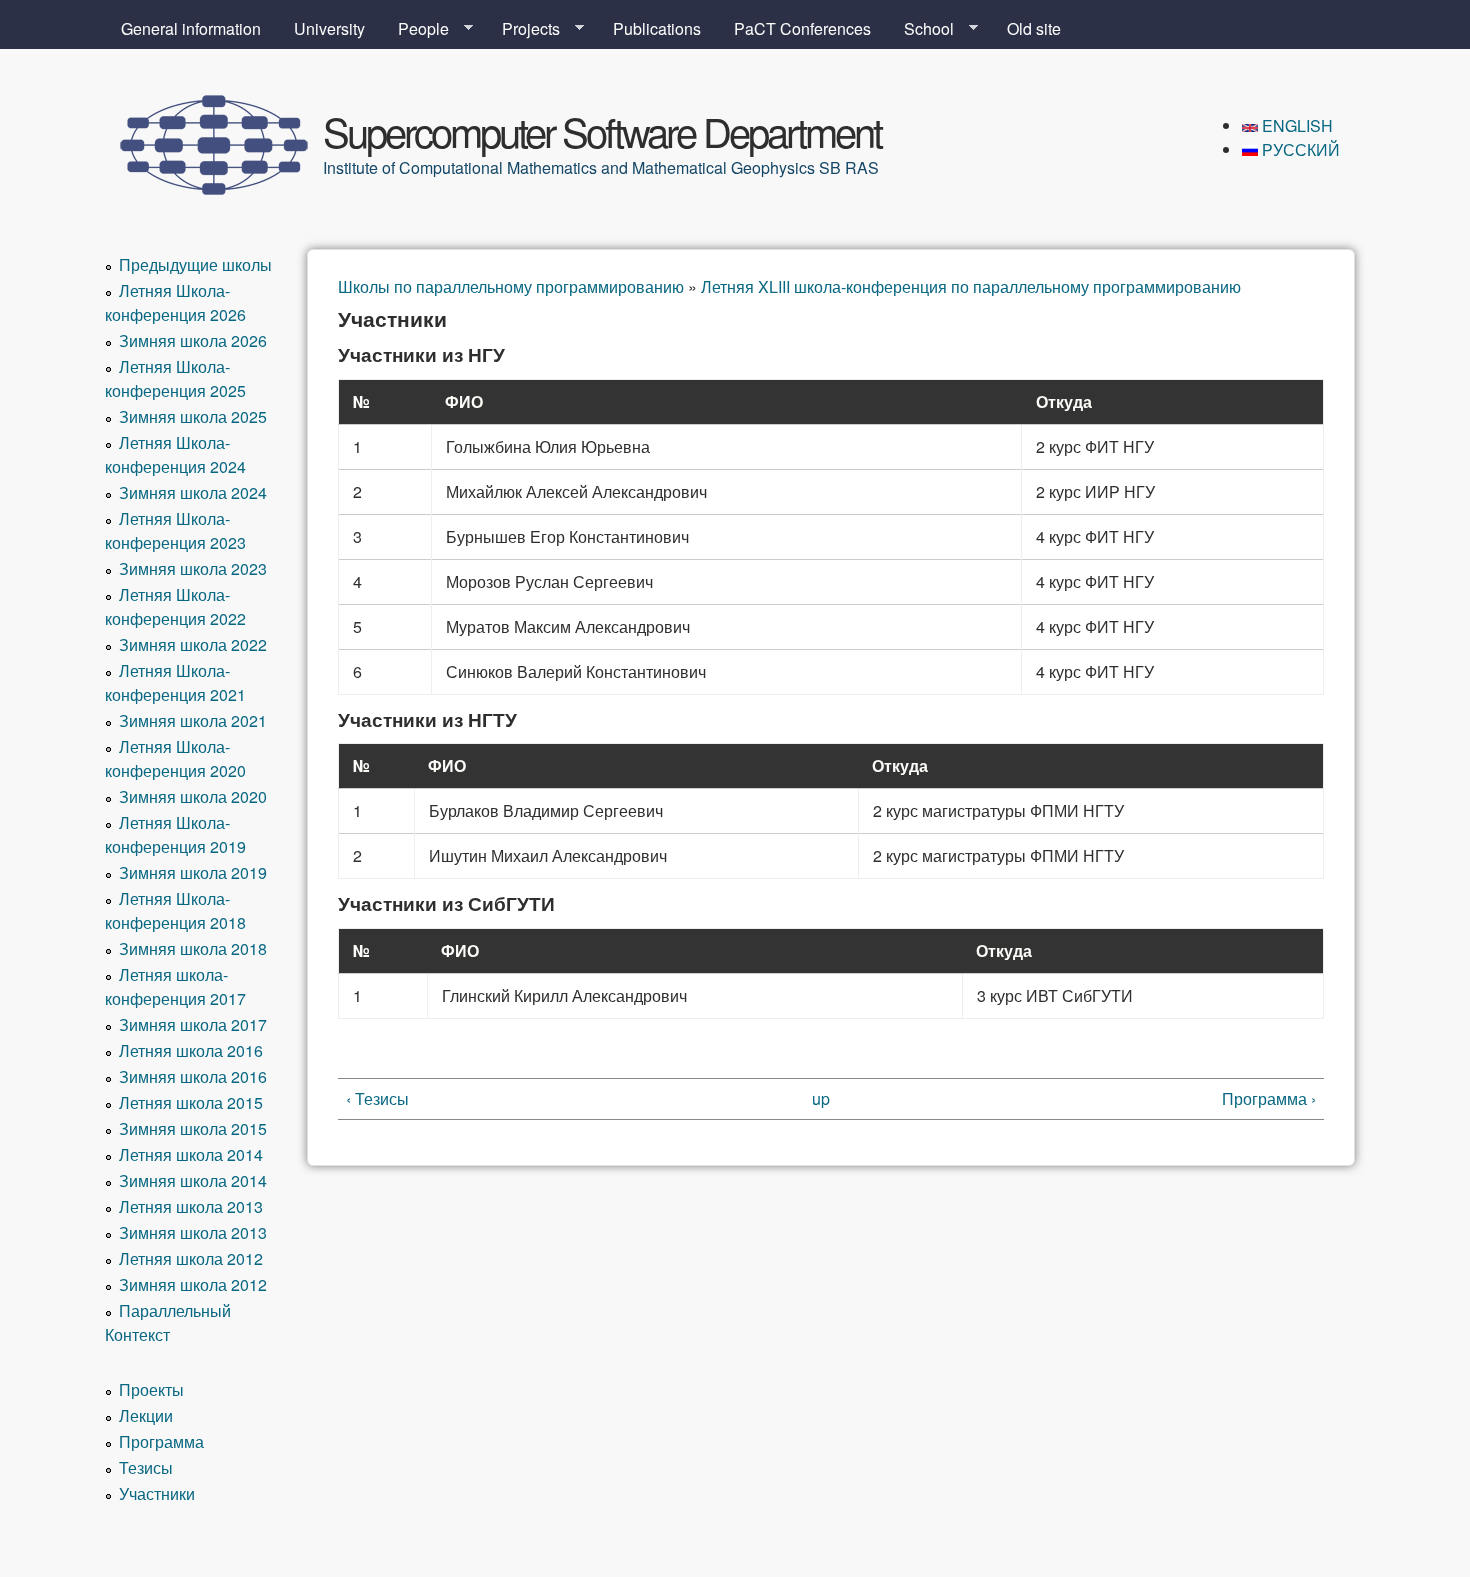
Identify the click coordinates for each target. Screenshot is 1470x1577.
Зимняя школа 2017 (193, 1024)
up (821, 1098)
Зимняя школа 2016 (193, 1076)
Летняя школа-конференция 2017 (175, 986)
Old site (1034, 28)
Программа (161, 1441)
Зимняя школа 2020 (193, 796)
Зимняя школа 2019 (193, 872)
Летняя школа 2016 (191, 1050)
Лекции (146, 1415)
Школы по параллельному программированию (511, 286)
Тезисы (146, 1467)
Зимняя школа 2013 (193, 1232)
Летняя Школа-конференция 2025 (175, 378)
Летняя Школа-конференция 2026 (175, 302)
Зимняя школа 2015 (193, 1128)
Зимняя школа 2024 (193, 492)
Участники (157, 1493)
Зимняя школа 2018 (193, 948)
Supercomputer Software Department (602, 130)
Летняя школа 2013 (191, 1206)
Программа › (1269, 1098)
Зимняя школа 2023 (193, 568)
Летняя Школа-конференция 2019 (175, 834)
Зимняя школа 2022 (193, 644)
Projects (523, 29)
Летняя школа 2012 (191, 1258)
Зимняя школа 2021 (193, 720)
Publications (657, 28)
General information (191, 28)
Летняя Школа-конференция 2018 (175, 910)
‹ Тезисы (377, 1098)
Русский (1299, 149)
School (921, 29)
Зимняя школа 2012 (193, 1284)
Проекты (151, 1389)
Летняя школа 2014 (191, 1154)
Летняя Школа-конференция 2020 (175, 758)
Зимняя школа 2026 (193, 340)
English (1295, 125)
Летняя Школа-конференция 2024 (175, 454)
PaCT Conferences (802, 28)
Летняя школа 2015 (191, 1102)
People (415, 29)
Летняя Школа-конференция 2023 (175, 530)
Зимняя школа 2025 (193, 416)
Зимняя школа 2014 (193, 1180)
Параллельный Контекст (168, 1322)
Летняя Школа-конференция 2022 (175, 606)
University (329, 28)
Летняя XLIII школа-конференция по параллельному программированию (971, 286)
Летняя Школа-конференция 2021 (175, 682)
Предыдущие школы (195, 264)
